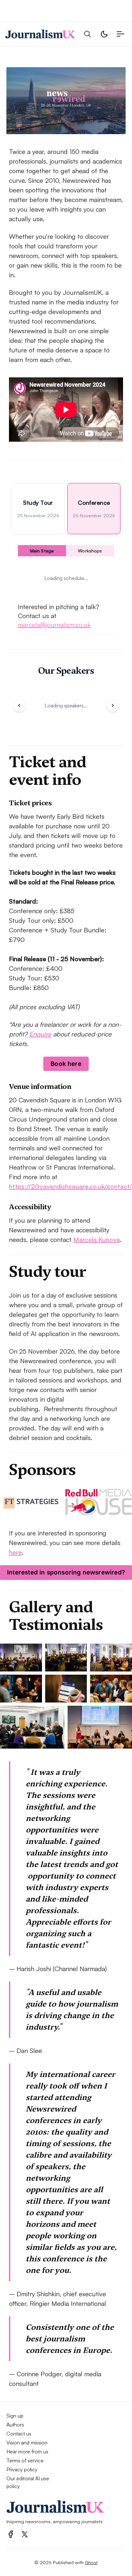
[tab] (38, 509)
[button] (87, 34)
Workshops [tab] (90, 551)
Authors (15, 2425)
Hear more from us (27, 2451)
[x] (25, 2534)
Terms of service (25, 2460)
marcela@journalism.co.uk (54, 625)
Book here (66, 1064)
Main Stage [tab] (42, 551)
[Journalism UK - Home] (40, 34)
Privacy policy (22, 2469)
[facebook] (11, 2534)
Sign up (15, 2416)
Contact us (19, 2434)
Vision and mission (27, 2443)
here (15, 1552)
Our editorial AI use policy (28, 2482)
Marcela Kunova (97, 1240)
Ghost (91, 2562)
